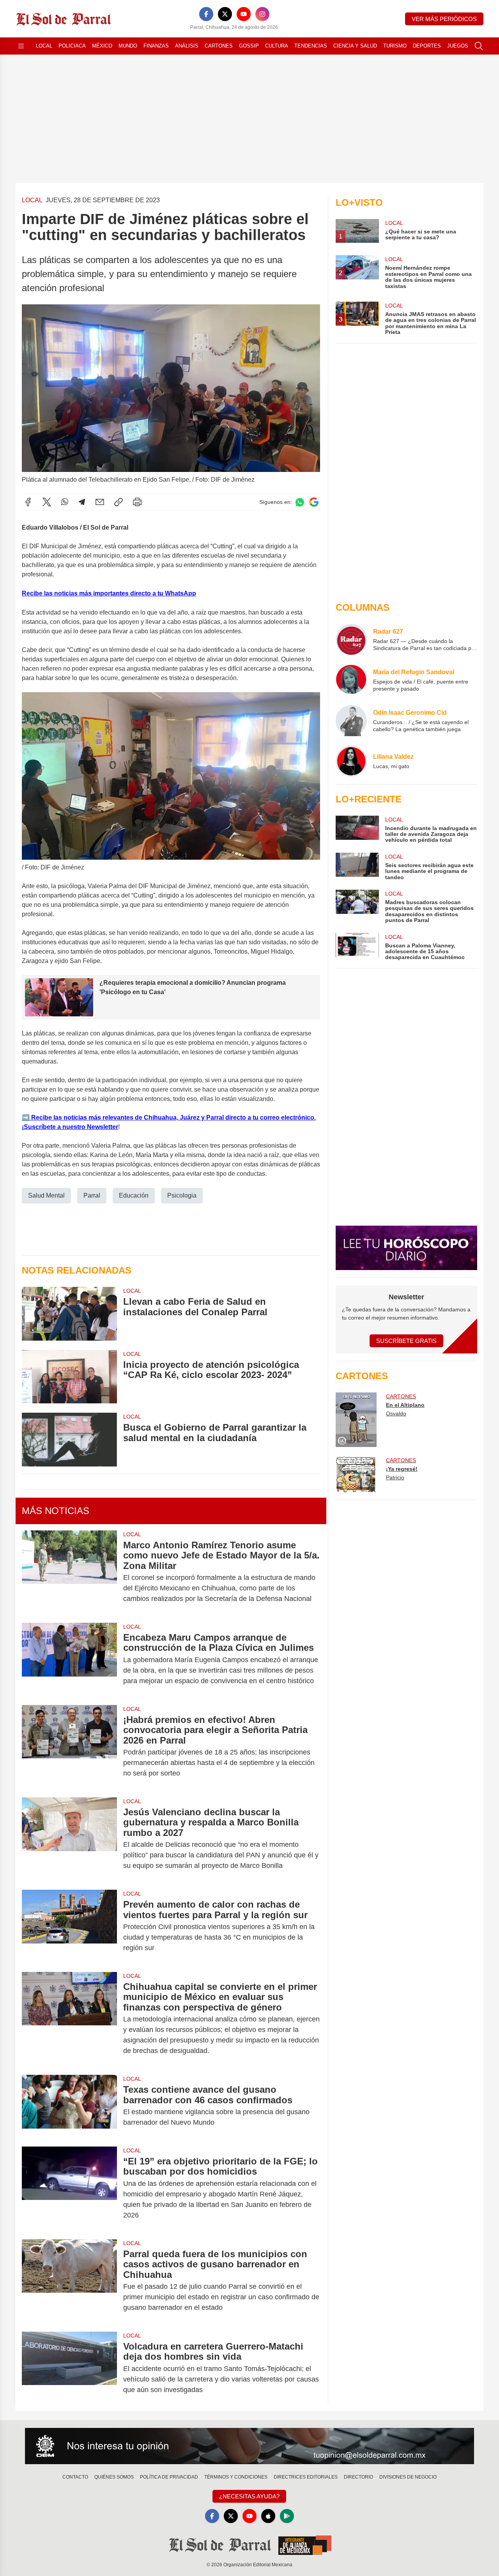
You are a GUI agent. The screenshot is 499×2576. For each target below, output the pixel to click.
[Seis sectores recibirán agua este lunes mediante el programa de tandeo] (357, 867)
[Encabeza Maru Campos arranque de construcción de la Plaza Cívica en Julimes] (69, 1659)
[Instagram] (262, 14)
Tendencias (311, 46)
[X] (225, 14)
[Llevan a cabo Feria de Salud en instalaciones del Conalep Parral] (69, 1314)
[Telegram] (82, 502)
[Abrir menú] (21, 46)
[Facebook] (206, 14)
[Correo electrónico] (100, 502)
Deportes (427, 46)
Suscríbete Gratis (406, 1341)
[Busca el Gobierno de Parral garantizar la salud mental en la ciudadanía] (69, 1439)
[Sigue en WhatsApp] (300, 502)
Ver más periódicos (444, 19)
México (102, 46)
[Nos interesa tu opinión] (249, 2446)
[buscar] (479, 46)
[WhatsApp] (65, 502)
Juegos (458, 46)
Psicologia (182, 1195)
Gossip (249, 46)
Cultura (277, 46)
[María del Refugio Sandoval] (351, 680)
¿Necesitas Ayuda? (249, 2496)
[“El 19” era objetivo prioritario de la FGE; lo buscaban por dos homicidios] (69, 2188)
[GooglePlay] (287, 2516)
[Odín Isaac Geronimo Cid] (351, 721)
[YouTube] (244, 14)
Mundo (128, 46)
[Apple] (268, 2516)
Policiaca (72, 46)
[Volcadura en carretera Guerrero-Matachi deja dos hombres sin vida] (69, 2368)
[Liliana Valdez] (351, 761)
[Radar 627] (351, 640)
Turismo (395, 46)
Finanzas (156, 46)
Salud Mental (46, 1195)
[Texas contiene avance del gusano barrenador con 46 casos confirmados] (69, 2106)
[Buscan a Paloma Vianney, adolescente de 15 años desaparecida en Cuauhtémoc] (357, 947)
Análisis (187, 46)
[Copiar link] (119, 502)
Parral (92, 1195)
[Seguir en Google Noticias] (314, 502)
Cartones (219, 46)
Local (44, 46)
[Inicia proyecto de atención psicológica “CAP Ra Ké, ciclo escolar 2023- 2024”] (69, 1377)
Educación (134, 1195)
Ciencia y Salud (355, 46)
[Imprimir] (137, 502)
